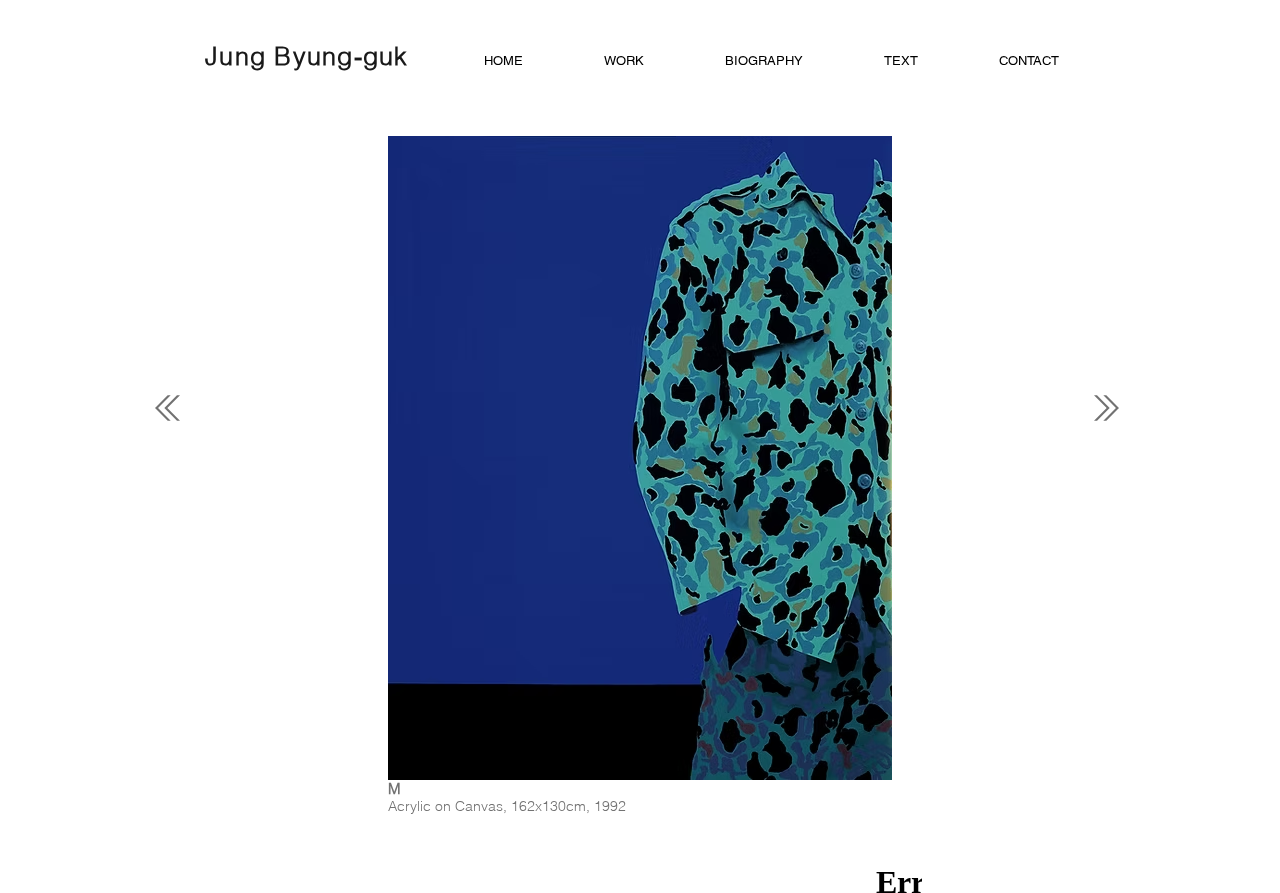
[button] (654, 61)
